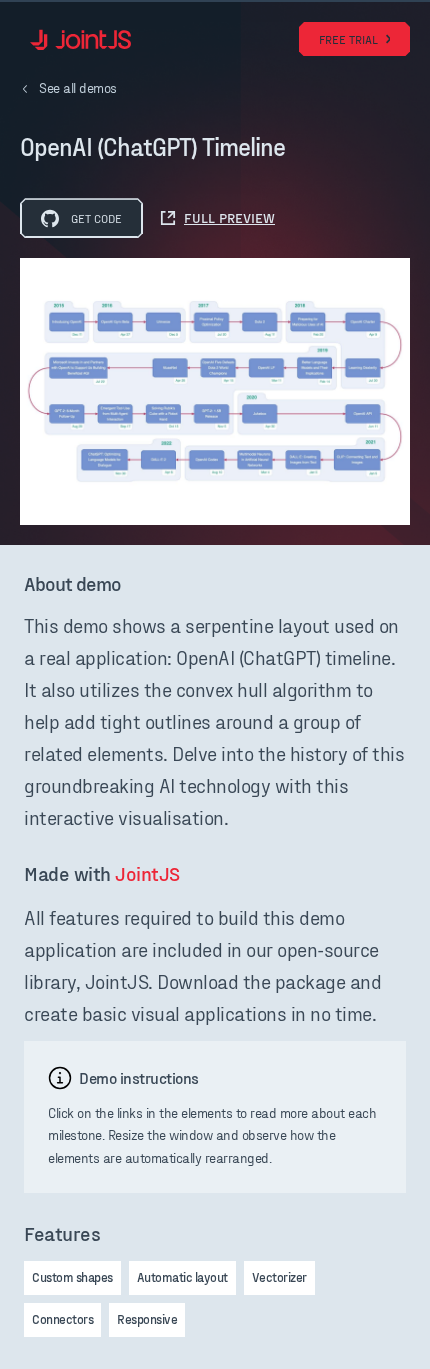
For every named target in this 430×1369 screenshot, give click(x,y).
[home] (75, 39)
